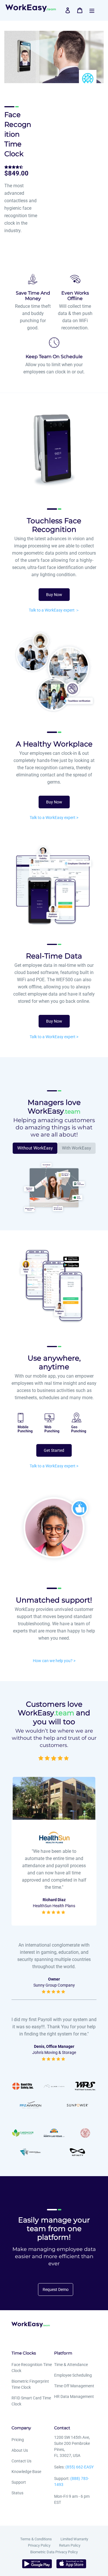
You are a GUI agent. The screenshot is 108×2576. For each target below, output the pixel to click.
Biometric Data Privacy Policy (54, 2552)
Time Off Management (74, 2386)
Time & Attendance (71, 2365)
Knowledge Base (26, 2472)
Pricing (18, 2440)
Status (17, 2493)
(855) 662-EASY (79, 2467)
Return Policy (70, 2545)
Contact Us (21, 2461)
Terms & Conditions (36, 2539)
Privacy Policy (39, 2545)
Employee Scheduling (73, 2375)
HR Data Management (74, 2396)
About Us (20, 2450)
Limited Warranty (74, 2539)
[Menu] (92, 10)
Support (19, 2482)
